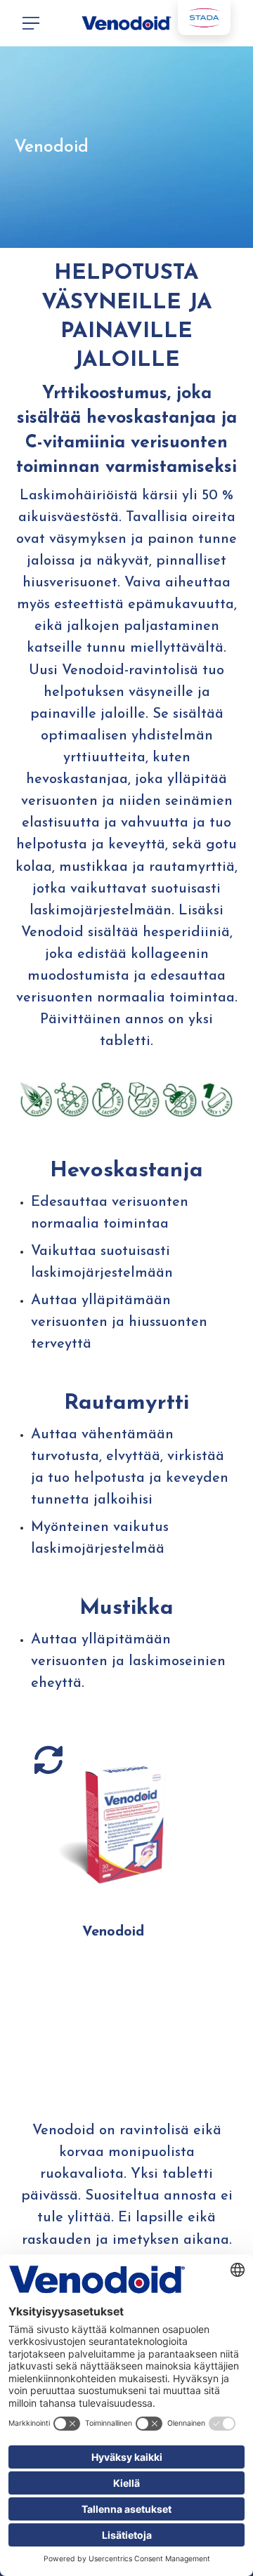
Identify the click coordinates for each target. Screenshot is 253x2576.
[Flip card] (48, 1760)
